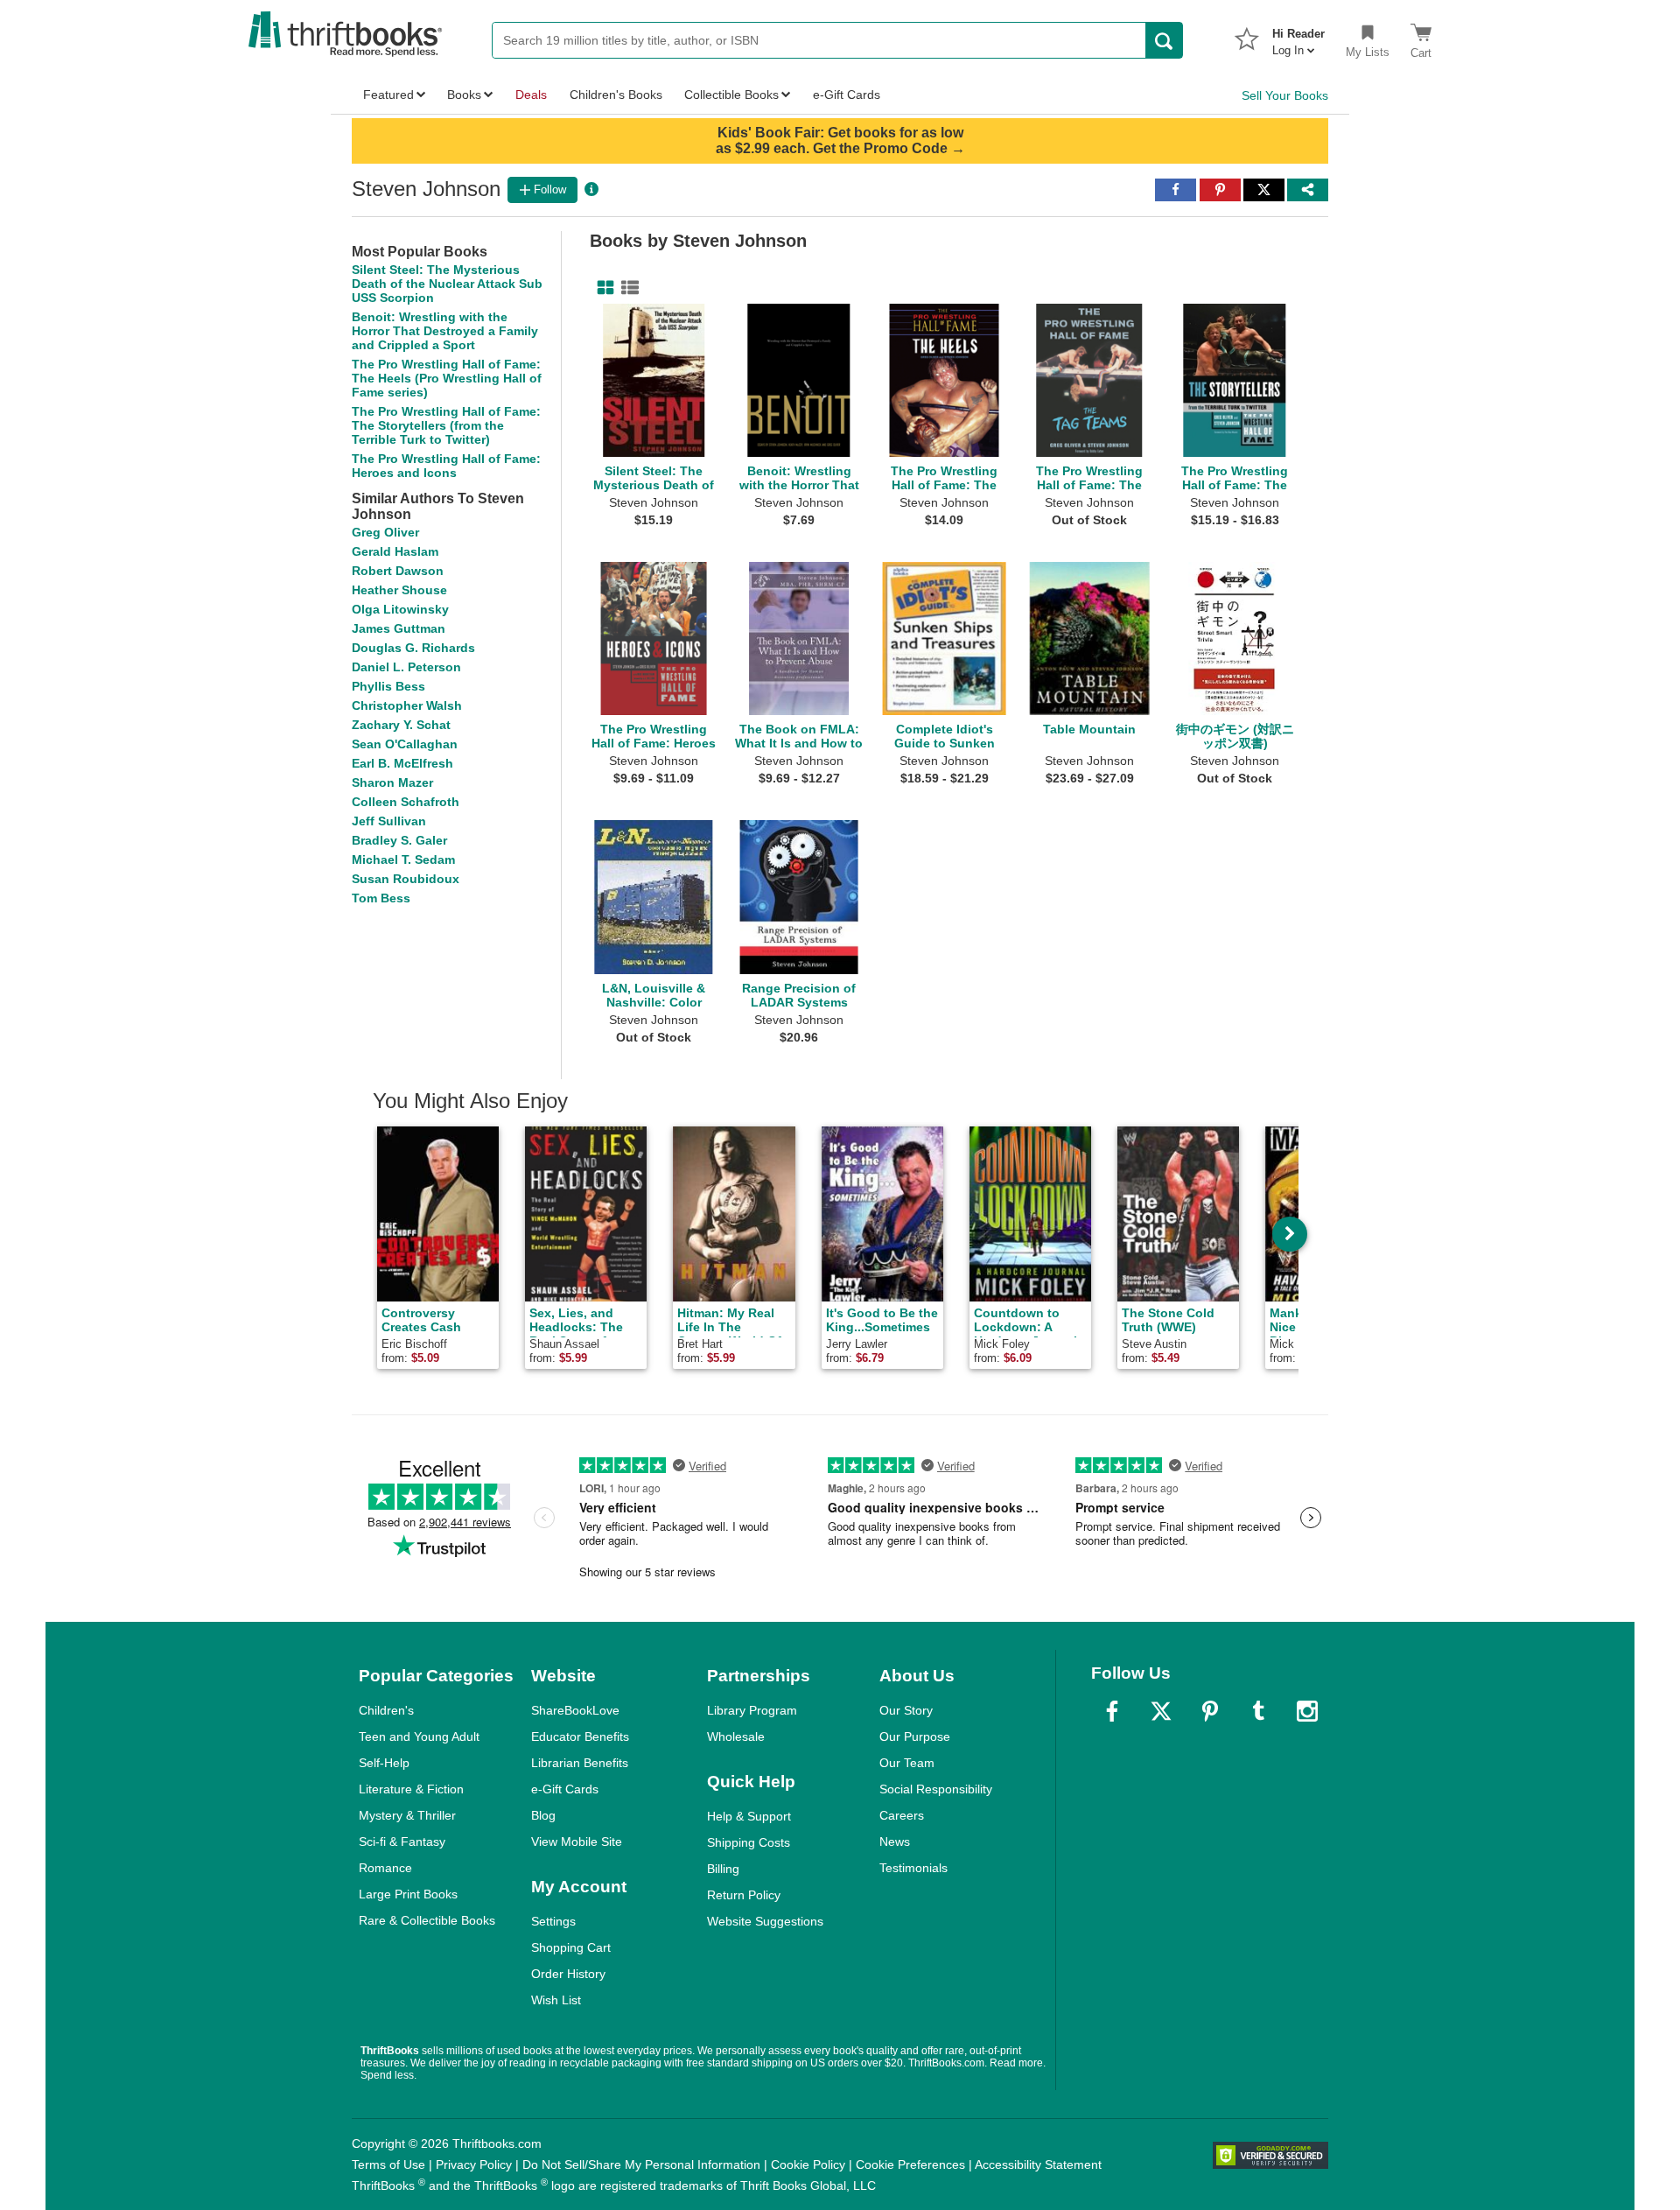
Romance (385, 1868)
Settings (553, 1921)
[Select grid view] (602, 288)
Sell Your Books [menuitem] (1285, 95)
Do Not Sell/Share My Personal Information (641, 2164)
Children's (386, 1710)
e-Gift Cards (565, 1789)
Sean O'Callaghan (405, 744)
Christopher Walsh (407, 705)
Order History (568, 1974)
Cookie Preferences (910, 2164)
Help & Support (749, 1816)
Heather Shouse (399, 590)
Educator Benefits (580, 1736)
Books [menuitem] (464, 95)
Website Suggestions (765, 1921)
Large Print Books (408, 1894)
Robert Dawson (398, 571)
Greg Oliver (385, 532)
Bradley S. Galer (399, 840)
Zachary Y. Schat (401, 725)
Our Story (906, 1710)
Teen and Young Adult (419, 1736)
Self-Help (384, 1763)
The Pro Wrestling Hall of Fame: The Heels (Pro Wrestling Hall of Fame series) (447, 378)
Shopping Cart (571, 1947)
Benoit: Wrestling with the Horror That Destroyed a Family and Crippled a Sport (445, 331)
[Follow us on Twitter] (1161, 1711)
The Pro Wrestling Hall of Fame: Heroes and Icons (446, 466)
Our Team (907, 1763)
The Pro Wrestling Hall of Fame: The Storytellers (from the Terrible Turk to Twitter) (446, 425)
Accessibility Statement (1038, 2164)
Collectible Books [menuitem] (731, 95)
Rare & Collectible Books (427, 1920)
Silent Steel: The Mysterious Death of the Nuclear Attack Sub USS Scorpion (447, 284)
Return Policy (744, 1895)
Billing (723, 1869)
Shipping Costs (749, 1842)
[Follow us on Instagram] (1307, 1711)
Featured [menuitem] (388, 95)
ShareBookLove (575, 1710)
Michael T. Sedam (403, 859)
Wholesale (736, 1736)
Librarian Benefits (580, 1763)
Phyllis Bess (388, 686)
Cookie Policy (808, 2164)
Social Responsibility (936, 1789)
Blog (543, 1815)
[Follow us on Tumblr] (1258, 1711)
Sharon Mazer (392, 782)
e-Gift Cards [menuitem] (847, 95)
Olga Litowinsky (400, 609)
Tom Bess (381, 898)
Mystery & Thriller (407, 1815)
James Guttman (399, 628)
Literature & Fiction (411, 1789)
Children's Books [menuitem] (616, 95)
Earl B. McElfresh (402, 763)
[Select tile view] (626, 288)
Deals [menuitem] (531, 95)
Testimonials (913, 1868)
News (895, 1842)
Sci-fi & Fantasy (402, 1842)
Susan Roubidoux (406, 879)
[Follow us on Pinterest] (1210, 1711)
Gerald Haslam (395, 551)
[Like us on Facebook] (1112, 1711)
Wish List (556, 2000)
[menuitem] (1298, 37)
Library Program (752, 1710)
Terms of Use (388, 2164)
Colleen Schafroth (406, 802)
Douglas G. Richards (413, 648)
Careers (902, 1815)
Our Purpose (915, 1736)
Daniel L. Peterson (406, 667)
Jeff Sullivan (389, 821)
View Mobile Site (577, 1842)
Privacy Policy (474, 2164)
